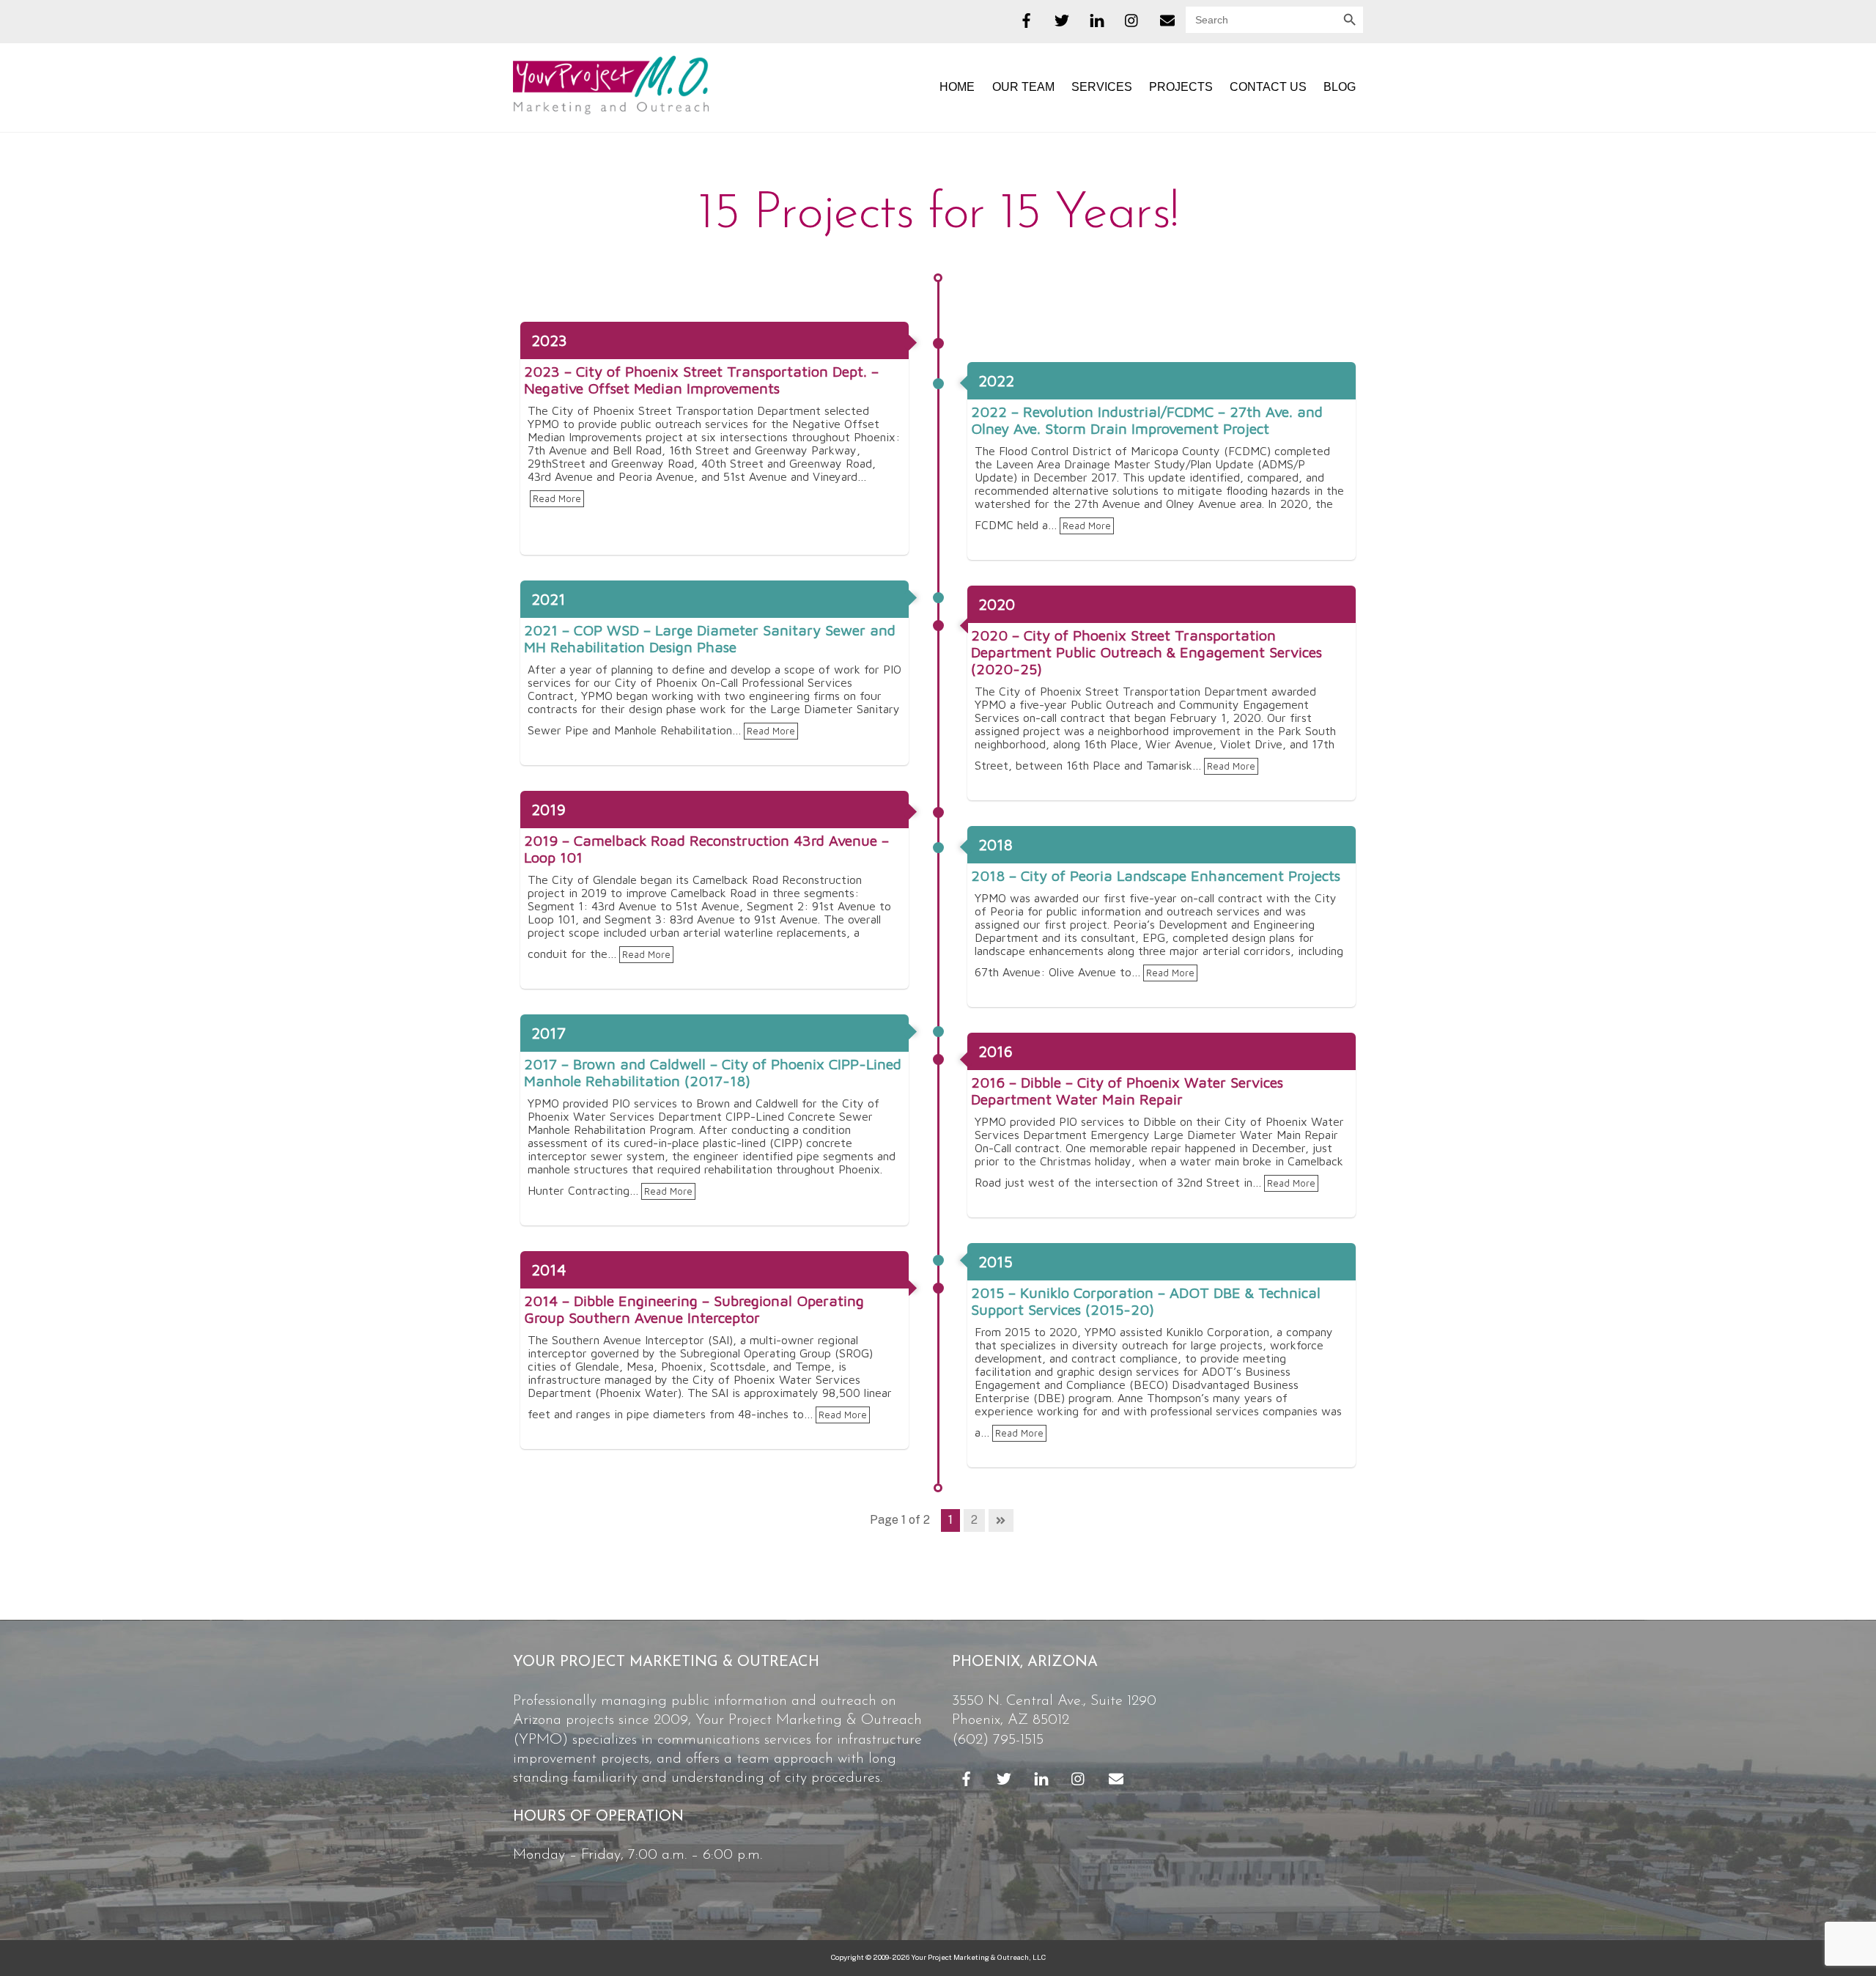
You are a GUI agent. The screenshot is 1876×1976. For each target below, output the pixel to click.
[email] (1167, 18)
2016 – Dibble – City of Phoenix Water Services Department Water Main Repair (1127, 1091)
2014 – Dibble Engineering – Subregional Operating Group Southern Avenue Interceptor (694, 1309)
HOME (957, 87)
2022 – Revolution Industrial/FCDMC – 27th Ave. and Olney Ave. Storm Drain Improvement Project (1147, 420)
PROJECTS (1181, 87)
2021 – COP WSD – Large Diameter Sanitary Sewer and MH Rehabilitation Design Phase (710, 638)
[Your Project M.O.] (611, 107)
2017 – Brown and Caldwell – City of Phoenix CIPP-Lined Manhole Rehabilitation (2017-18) (713, 1072)
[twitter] (1062, 18)
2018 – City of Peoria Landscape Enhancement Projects (1156, 875)
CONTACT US (1268, 87)
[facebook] (1027, 18)
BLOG (1340, 87)
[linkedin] (1097, 18)
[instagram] (1132, 18)
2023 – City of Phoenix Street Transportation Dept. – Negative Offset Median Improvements (701, 380)
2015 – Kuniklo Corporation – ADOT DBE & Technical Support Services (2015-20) (1146, 1301)
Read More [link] (557, 499)
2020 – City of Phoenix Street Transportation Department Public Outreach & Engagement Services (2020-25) (1146, 652)
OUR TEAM (1023, 87)
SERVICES (1102, 87)
